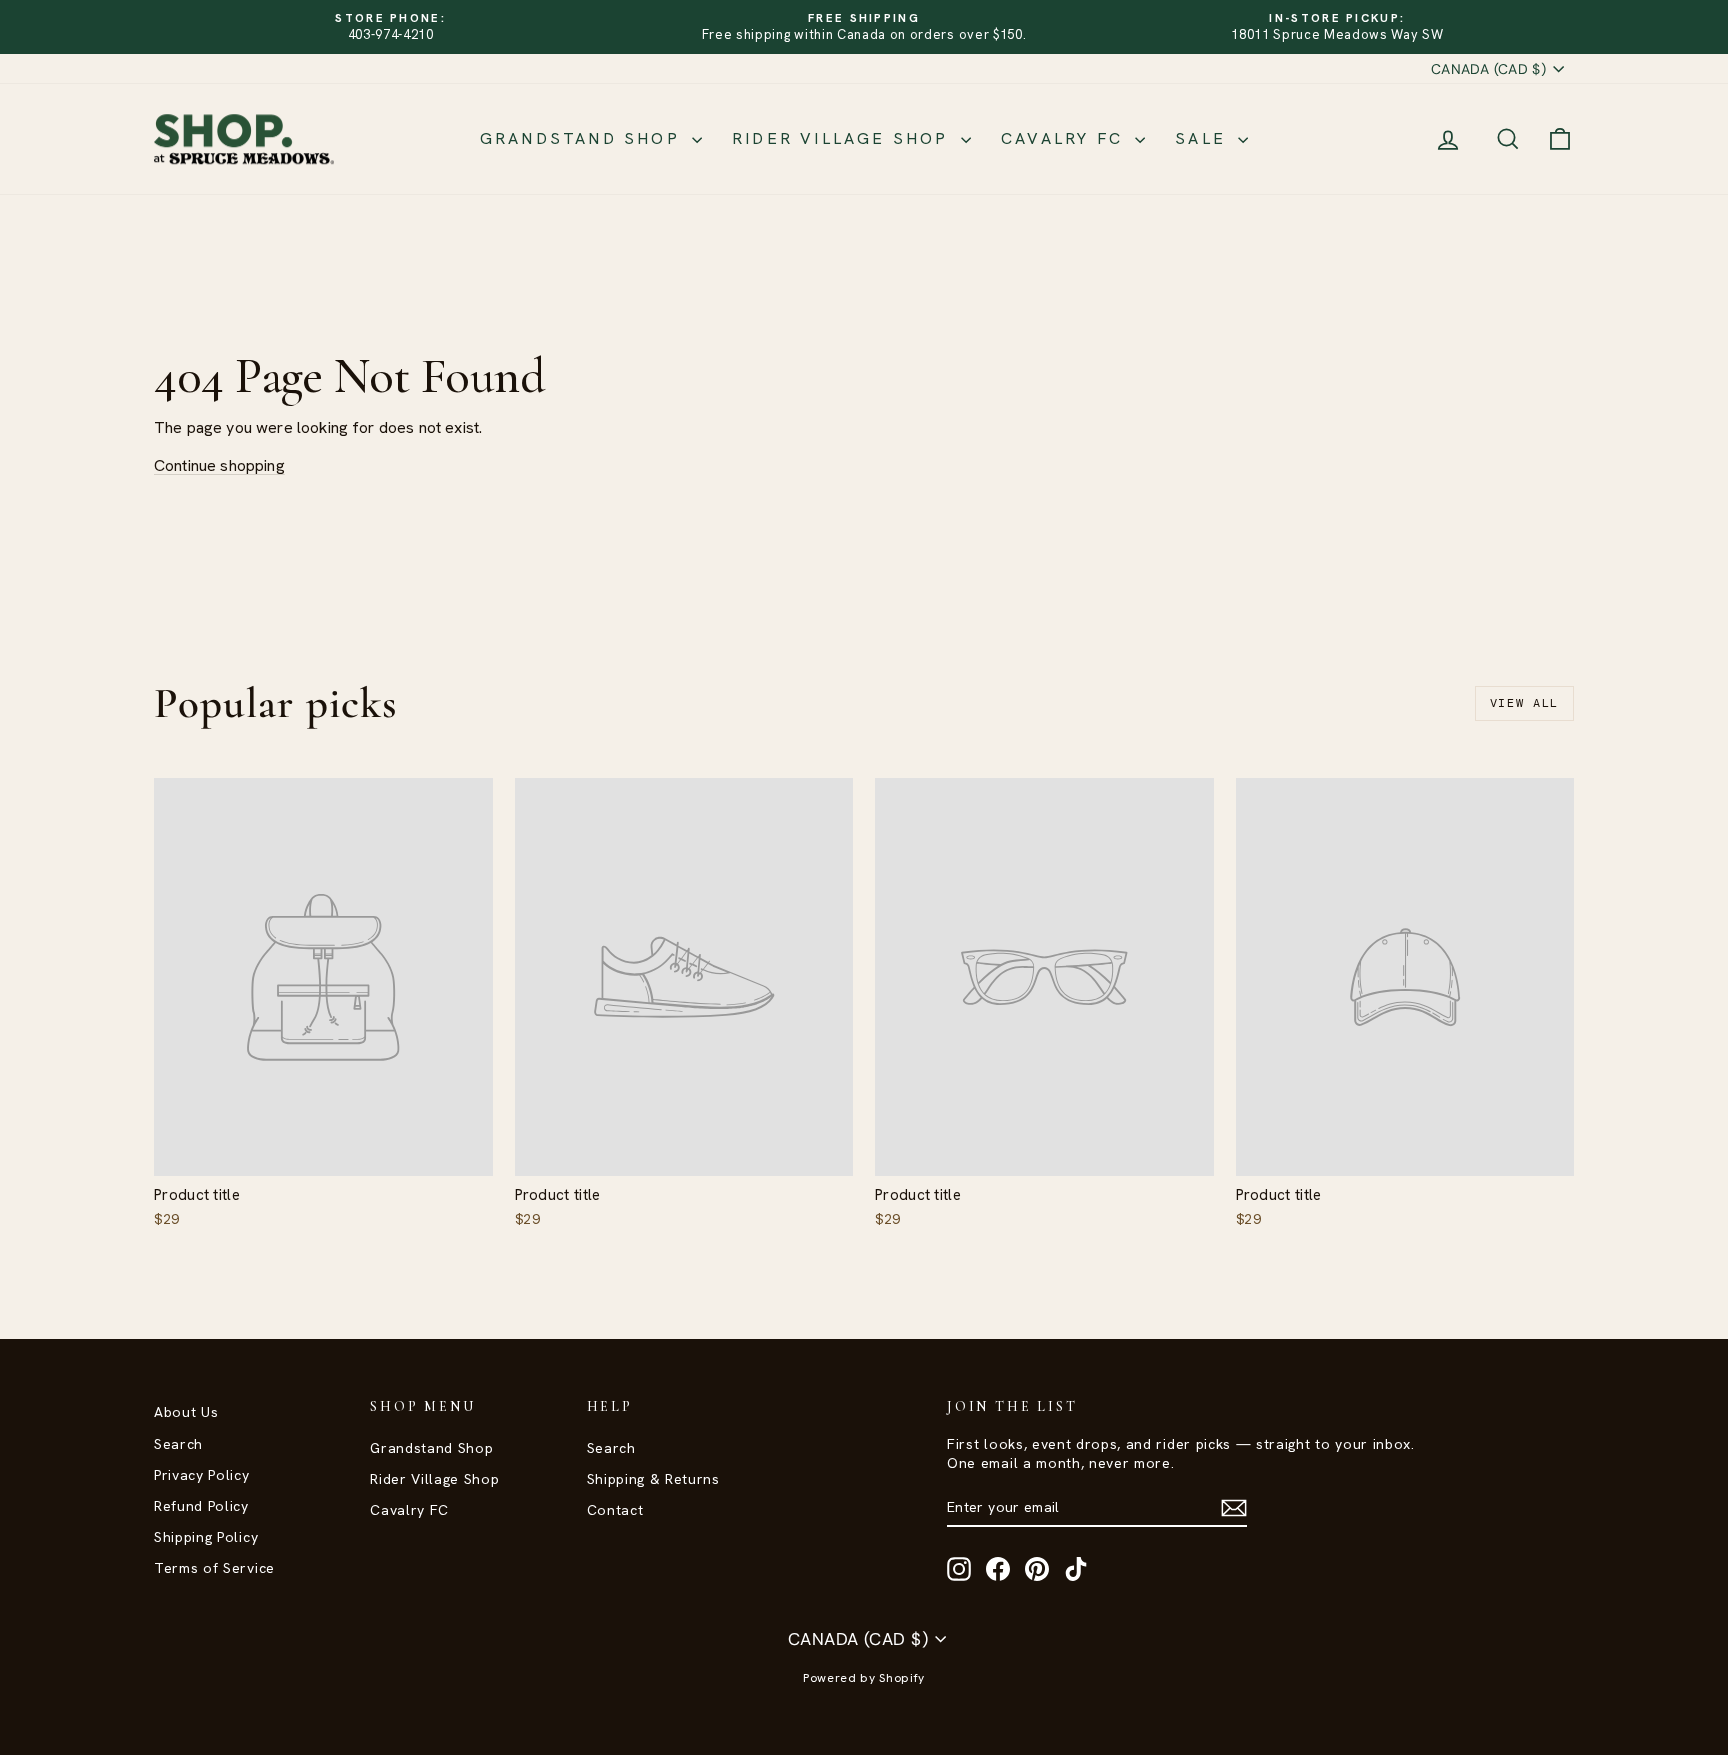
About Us (186, 1412)
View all (1524, 703)
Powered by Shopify (864, 1678)
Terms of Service (214, 1568)
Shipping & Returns (653, 1479)
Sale (1204, 138)
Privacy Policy (202, 1475)
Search (178, 1444)
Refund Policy (201, 1506)
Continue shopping (219, 465)
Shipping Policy (206, 1537)
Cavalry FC (1065, 138)
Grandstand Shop (583, 138)
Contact (615, 1510)
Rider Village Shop (844, 138)
